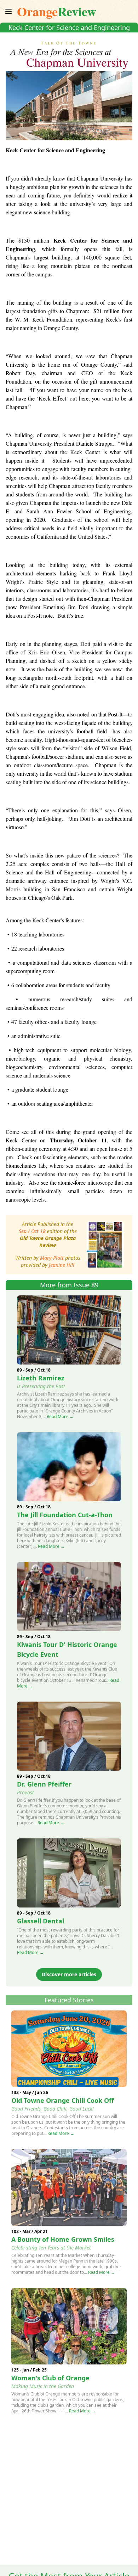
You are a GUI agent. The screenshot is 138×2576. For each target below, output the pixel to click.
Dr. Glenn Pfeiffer (44, 1784)
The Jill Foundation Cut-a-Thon (65, 1515)
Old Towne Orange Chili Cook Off (63, 2100)
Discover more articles (69, 1974)
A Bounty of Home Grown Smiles (63, 2239)
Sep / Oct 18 (32, 1231)
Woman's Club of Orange (50, 2378)
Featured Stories (69, 2000)
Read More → (60, 1417)
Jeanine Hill (62, 1265)
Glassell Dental (41, 1921)
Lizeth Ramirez (41, 1378)
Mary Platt (52, 1258)
